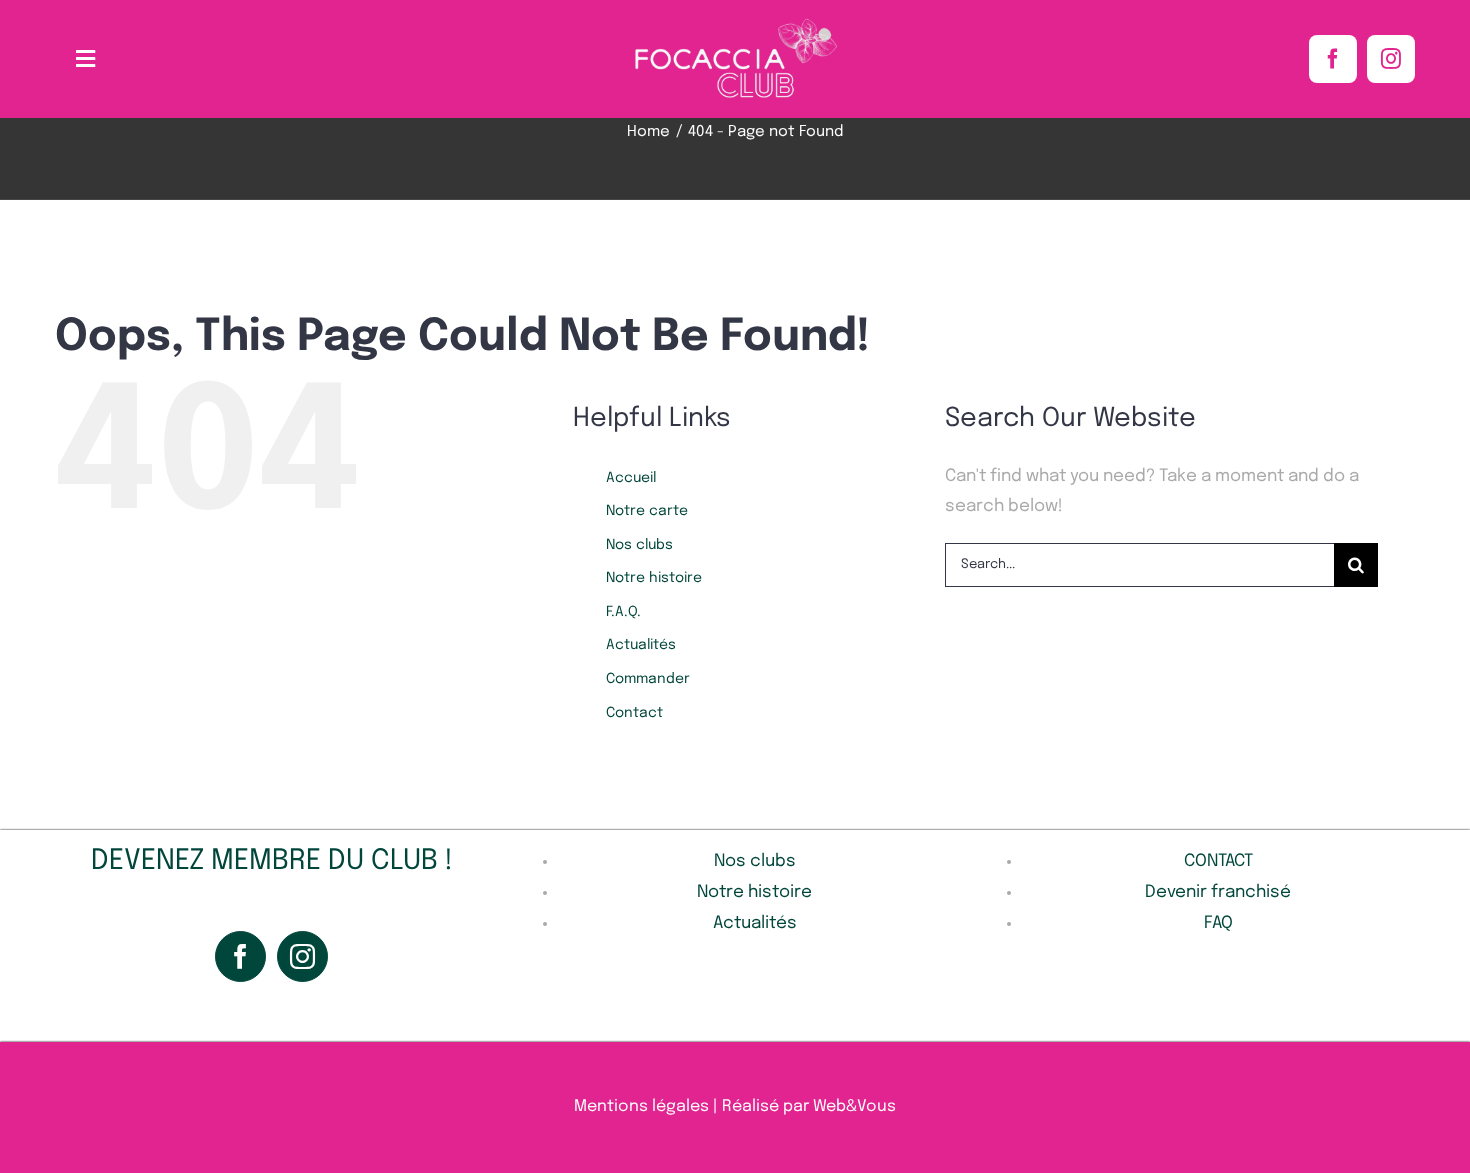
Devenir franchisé (1218, 892)
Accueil (631, 478)
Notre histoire (654, 578)
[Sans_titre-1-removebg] (735, 23)
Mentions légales (641, 1106)
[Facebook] (240, 956)
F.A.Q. (623, 612)
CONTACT (1218, 861)
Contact (634, 713)
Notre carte (647, 511)
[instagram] (1391, 59)
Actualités (641, 645)
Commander (648, 679)
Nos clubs (639, 545)
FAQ (1218, 923)
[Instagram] (302, 956)
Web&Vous (854, 1106)
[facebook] (1333, 59)
